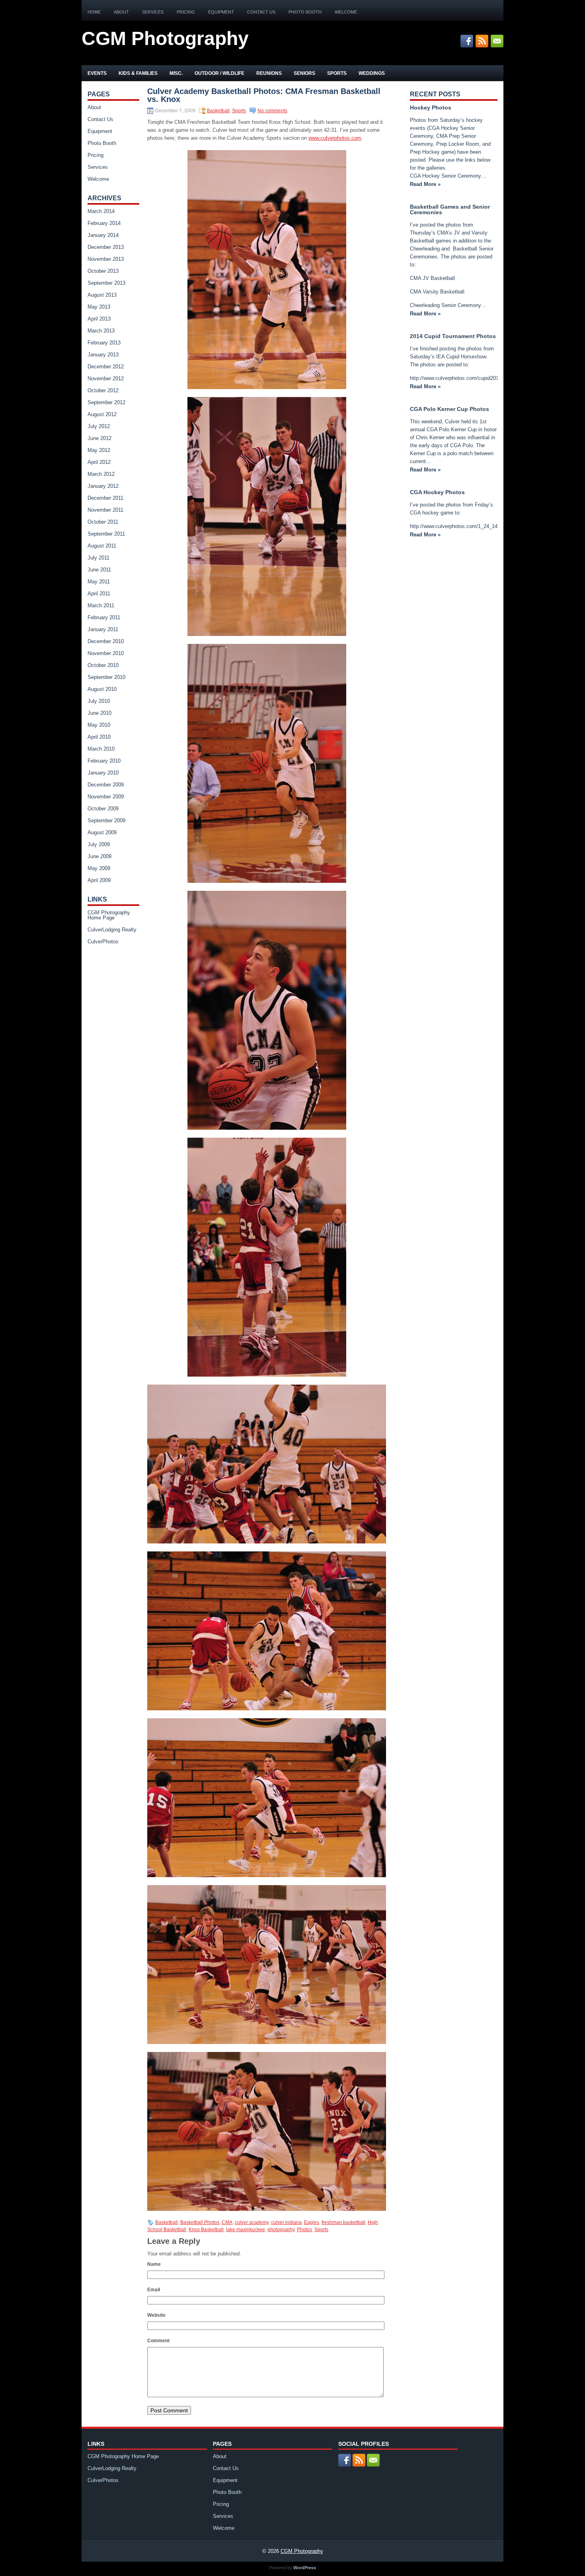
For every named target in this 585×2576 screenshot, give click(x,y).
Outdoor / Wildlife (219, 73)
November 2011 (105, 510)
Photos (304, 2230)
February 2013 (104, 343)
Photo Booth (305, 12)
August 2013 (102, 295)
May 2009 (99, 868)
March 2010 (101, 749)
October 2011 (103, 522)
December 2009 (106, 785)
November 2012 (106, 378)
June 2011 (99, 570)
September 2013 (106, 283)
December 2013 (106, 247)
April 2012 (99, 462)
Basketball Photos (200, 2222)
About (121, 12)
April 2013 (99, 319)
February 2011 (104, 617)
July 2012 (99, 426)
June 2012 (99, 438)
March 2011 (101, 605)
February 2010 (104, 761)
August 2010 (102, 689)
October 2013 (103, 271)
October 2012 (103, 390)
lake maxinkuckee (246, 2230)
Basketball (218, 111)
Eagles (312, 2222)
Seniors (304, 73)
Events (97, 73)
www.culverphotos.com (335, 138)
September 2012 (106, 402)
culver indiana (286, 2222)
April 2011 (99, 594)
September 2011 (106, 534)
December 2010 (106, 641)
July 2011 (98, 558)
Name (154, 2264)
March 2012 (101, 474)
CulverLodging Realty (112, 930)
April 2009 (99, 880)
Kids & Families (138, 73)
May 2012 (99, 450)
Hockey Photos (431, 108)
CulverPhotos (103, 942)
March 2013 (101, 331)
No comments (272, 111)
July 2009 (99, 844)
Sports (337, 73)
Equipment (221, 12)
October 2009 (103, 809)
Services (153, 12)
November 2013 (106, 259)
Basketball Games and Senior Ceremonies (450, 209)
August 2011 (102, 546)
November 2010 (106, 653)
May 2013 (99, 307)
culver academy (252, 2222)
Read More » (425, 184)
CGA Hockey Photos (437, 492)
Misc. (176, 73)
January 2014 (103, 235)
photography (281, 2230)
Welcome (346, 12)
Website (156, 2315)
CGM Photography (165, 38)
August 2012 (102, 414)
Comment (158, 2341)
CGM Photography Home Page (109, 915)
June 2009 (99, 856)
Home (94, 12)
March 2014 (101, 211)
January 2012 (103, 486)
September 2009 (106, 821)
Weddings (372, 73)
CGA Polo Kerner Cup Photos (449, 409)
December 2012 (106, 367)
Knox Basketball (206, 2230)
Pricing (186, 12)
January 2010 (103, 773)
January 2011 (103, 629)
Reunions (269, 73)
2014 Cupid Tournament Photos (453, 336)
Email (154, 2290)
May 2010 (99, 725)
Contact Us (261, 12)
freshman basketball (343, 2222)
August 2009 (102, 832)
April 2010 (99, 737)
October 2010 (103, 665)
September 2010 (106, 677)
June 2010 (99, 713)
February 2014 (104, 223)
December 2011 (105, 498)
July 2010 (99, 701)
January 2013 (103, 355)
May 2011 (99, 582)
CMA (227, 2222)
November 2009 (106, 797)
